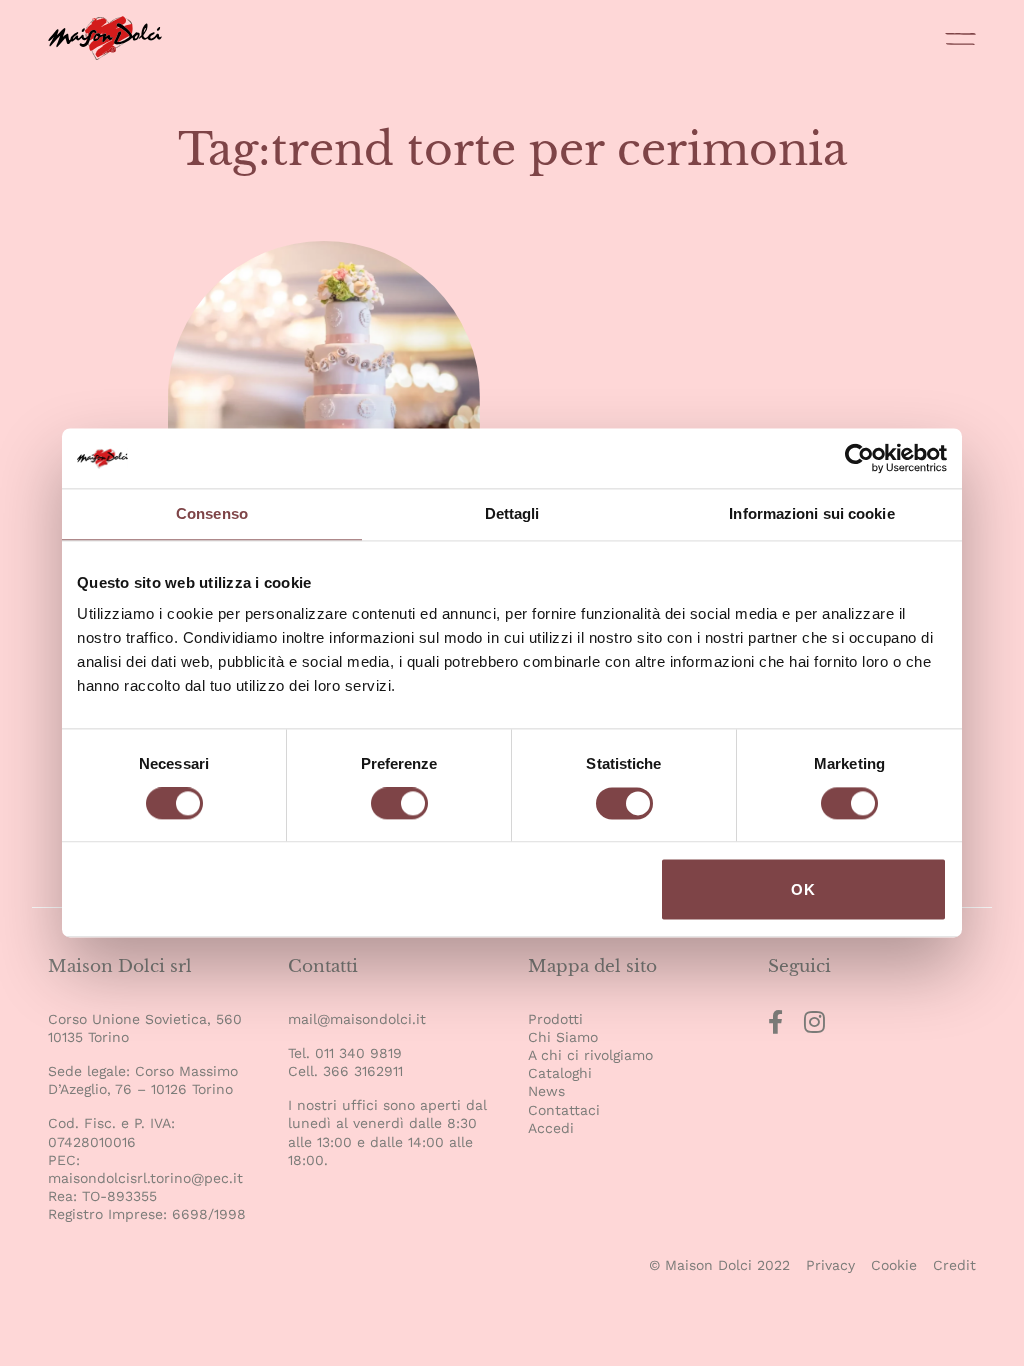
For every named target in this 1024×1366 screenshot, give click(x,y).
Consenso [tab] (212, 513)
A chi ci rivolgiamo (590, 1055)
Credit (954, 1265)
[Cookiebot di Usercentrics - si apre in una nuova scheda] (859, 458)
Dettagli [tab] (512, 513)
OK (803, 889)
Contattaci (564, 1110)
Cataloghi (560, 1073)
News (546, 1091)
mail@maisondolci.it (357, 1019)
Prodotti (555, 1019)
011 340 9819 (358, 1053)
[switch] (399, 806)
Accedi (551, 1128)
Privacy (830, 1265)
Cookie (894, 1265)
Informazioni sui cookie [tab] (811, 513)
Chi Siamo (563, 1037)
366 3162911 (363, 1071)
